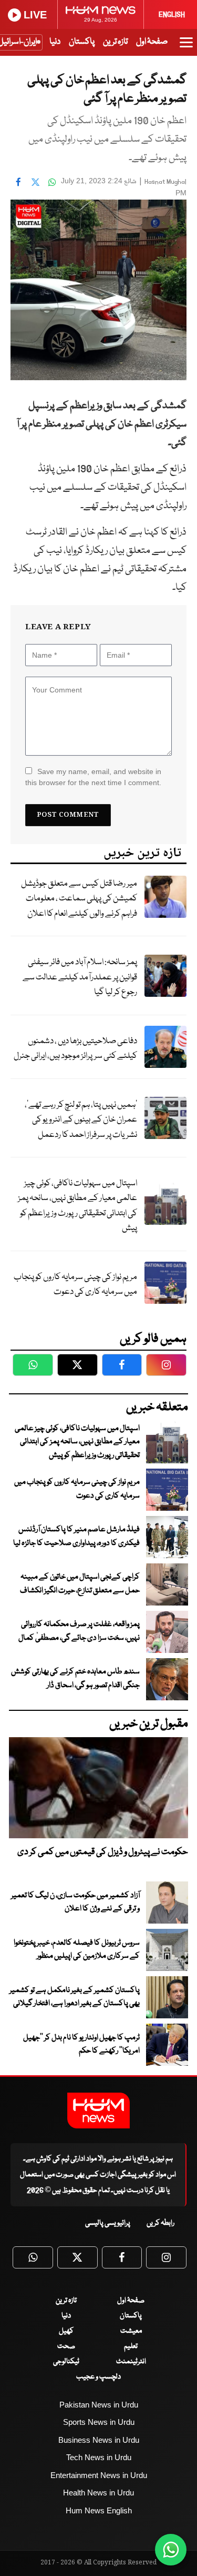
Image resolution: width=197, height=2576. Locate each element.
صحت (66, 2346)
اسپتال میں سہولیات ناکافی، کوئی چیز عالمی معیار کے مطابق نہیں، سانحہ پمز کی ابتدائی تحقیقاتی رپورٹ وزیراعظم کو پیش (77, 1206)
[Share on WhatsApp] (52, 182)
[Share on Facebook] (18, 182)
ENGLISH (172, 15)
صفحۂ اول (152, 42)
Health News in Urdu (98, 2493)
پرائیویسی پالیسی (108, 2223)
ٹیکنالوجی (66, 2362)
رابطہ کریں (160, 2223)
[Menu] (186, 47)
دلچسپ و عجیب (98, 2377)
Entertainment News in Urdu (99, 2475)
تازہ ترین (115, 42)
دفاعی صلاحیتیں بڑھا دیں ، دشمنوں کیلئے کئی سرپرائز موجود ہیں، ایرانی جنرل (75, 1049)
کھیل (66, 2331)
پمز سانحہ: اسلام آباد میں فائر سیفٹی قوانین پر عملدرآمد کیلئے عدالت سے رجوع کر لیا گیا (80, 977)
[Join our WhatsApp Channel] (171, 2550)
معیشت (131, 2331)
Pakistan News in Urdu (99, 2405)
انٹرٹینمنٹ (131, 2362)
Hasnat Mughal (165, 182)
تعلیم (131, 2346)
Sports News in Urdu (99, 2422)
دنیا (55, 42)
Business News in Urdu (99, 2440)
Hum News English (99, 2510)
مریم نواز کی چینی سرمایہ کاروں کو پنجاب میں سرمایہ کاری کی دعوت (75, 1285)
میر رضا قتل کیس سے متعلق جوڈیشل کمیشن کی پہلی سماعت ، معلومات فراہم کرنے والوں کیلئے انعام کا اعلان (79, 899)
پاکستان (82, 42)
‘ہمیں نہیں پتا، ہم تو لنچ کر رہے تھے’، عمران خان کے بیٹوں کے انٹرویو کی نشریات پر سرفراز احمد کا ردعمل (81, 1120)
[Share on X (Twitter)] (35, 182)
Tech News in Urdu (99, 2457)
